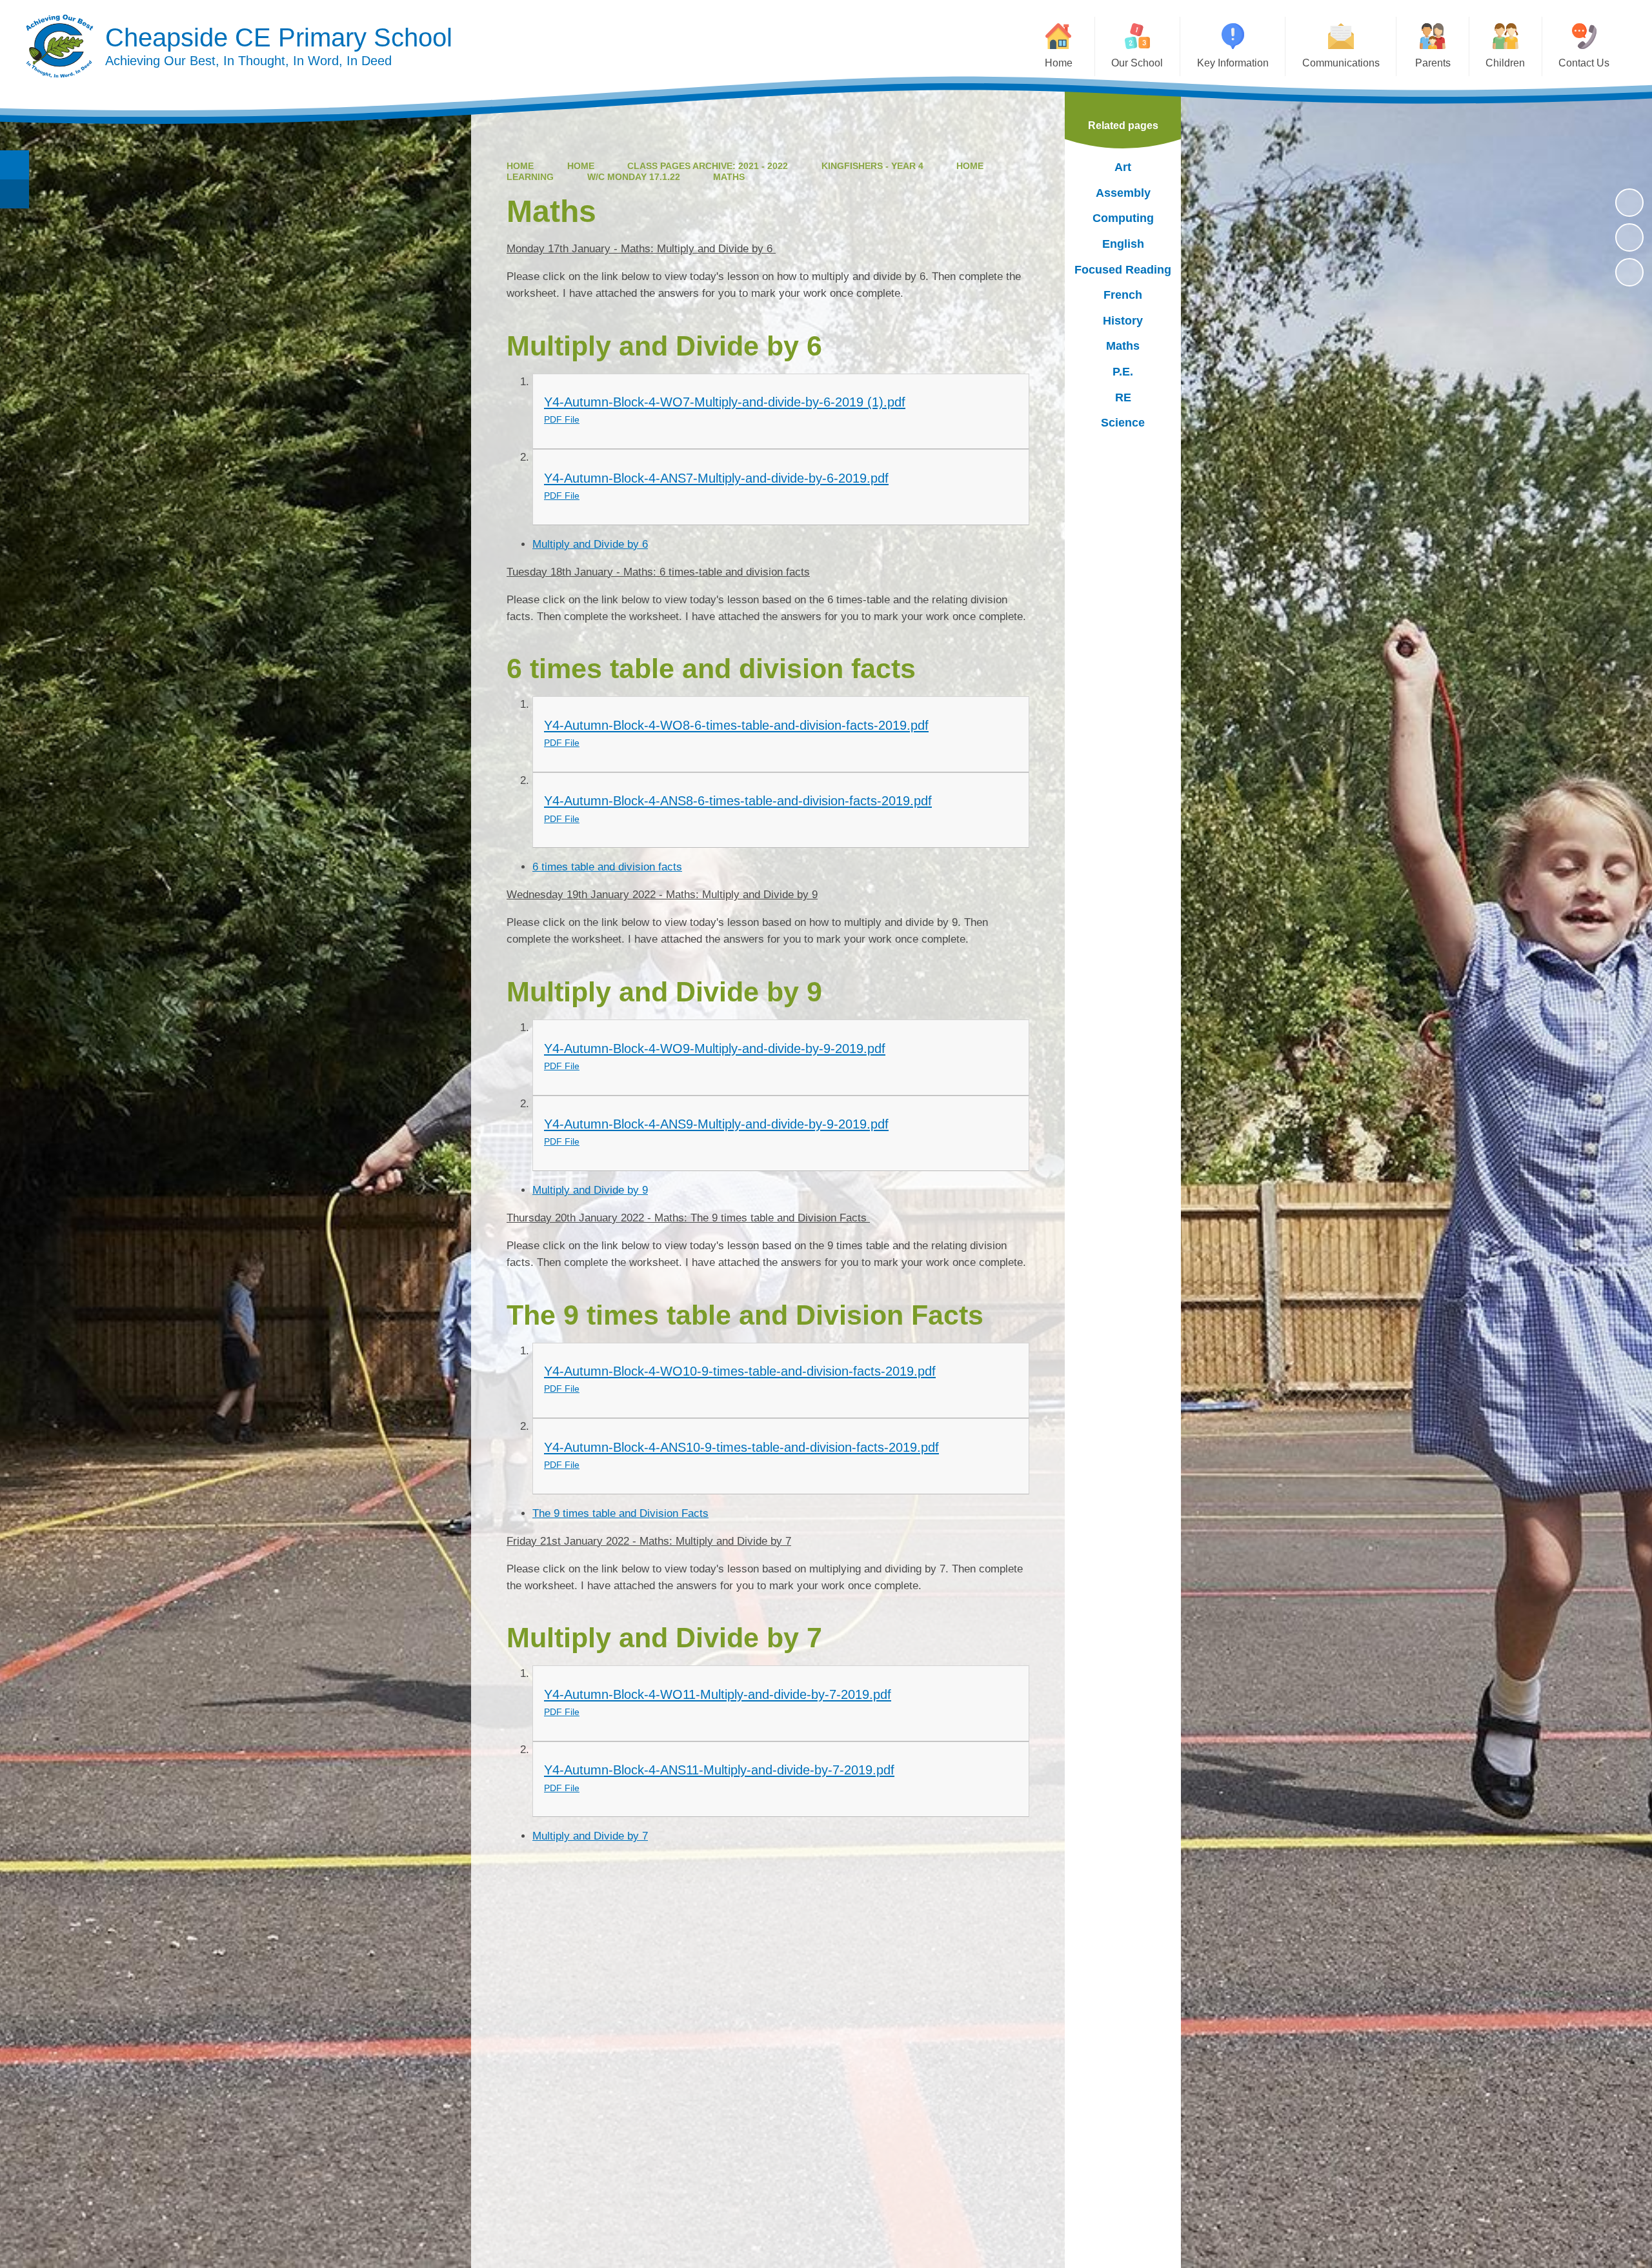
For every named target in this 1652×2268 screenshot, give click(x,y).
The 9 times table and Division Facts (620, 1513)
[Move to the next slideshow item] (1629, 272)
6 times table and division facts (607, 867)
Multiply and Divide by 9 (590, 1190)
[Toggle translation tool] (15, 194)
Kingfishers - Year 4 (872, 166)
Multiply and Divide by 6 (590, 544)
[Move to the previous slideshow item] (1629, 237)
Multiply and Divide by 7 (590, 1836)
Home (520, 166)
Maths (729, 177)
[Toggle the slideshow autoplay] (1629, 203)
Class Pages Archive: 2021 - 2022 (708, 166)
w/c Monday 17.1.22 (634, 177)
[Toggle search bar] (15, 165)
